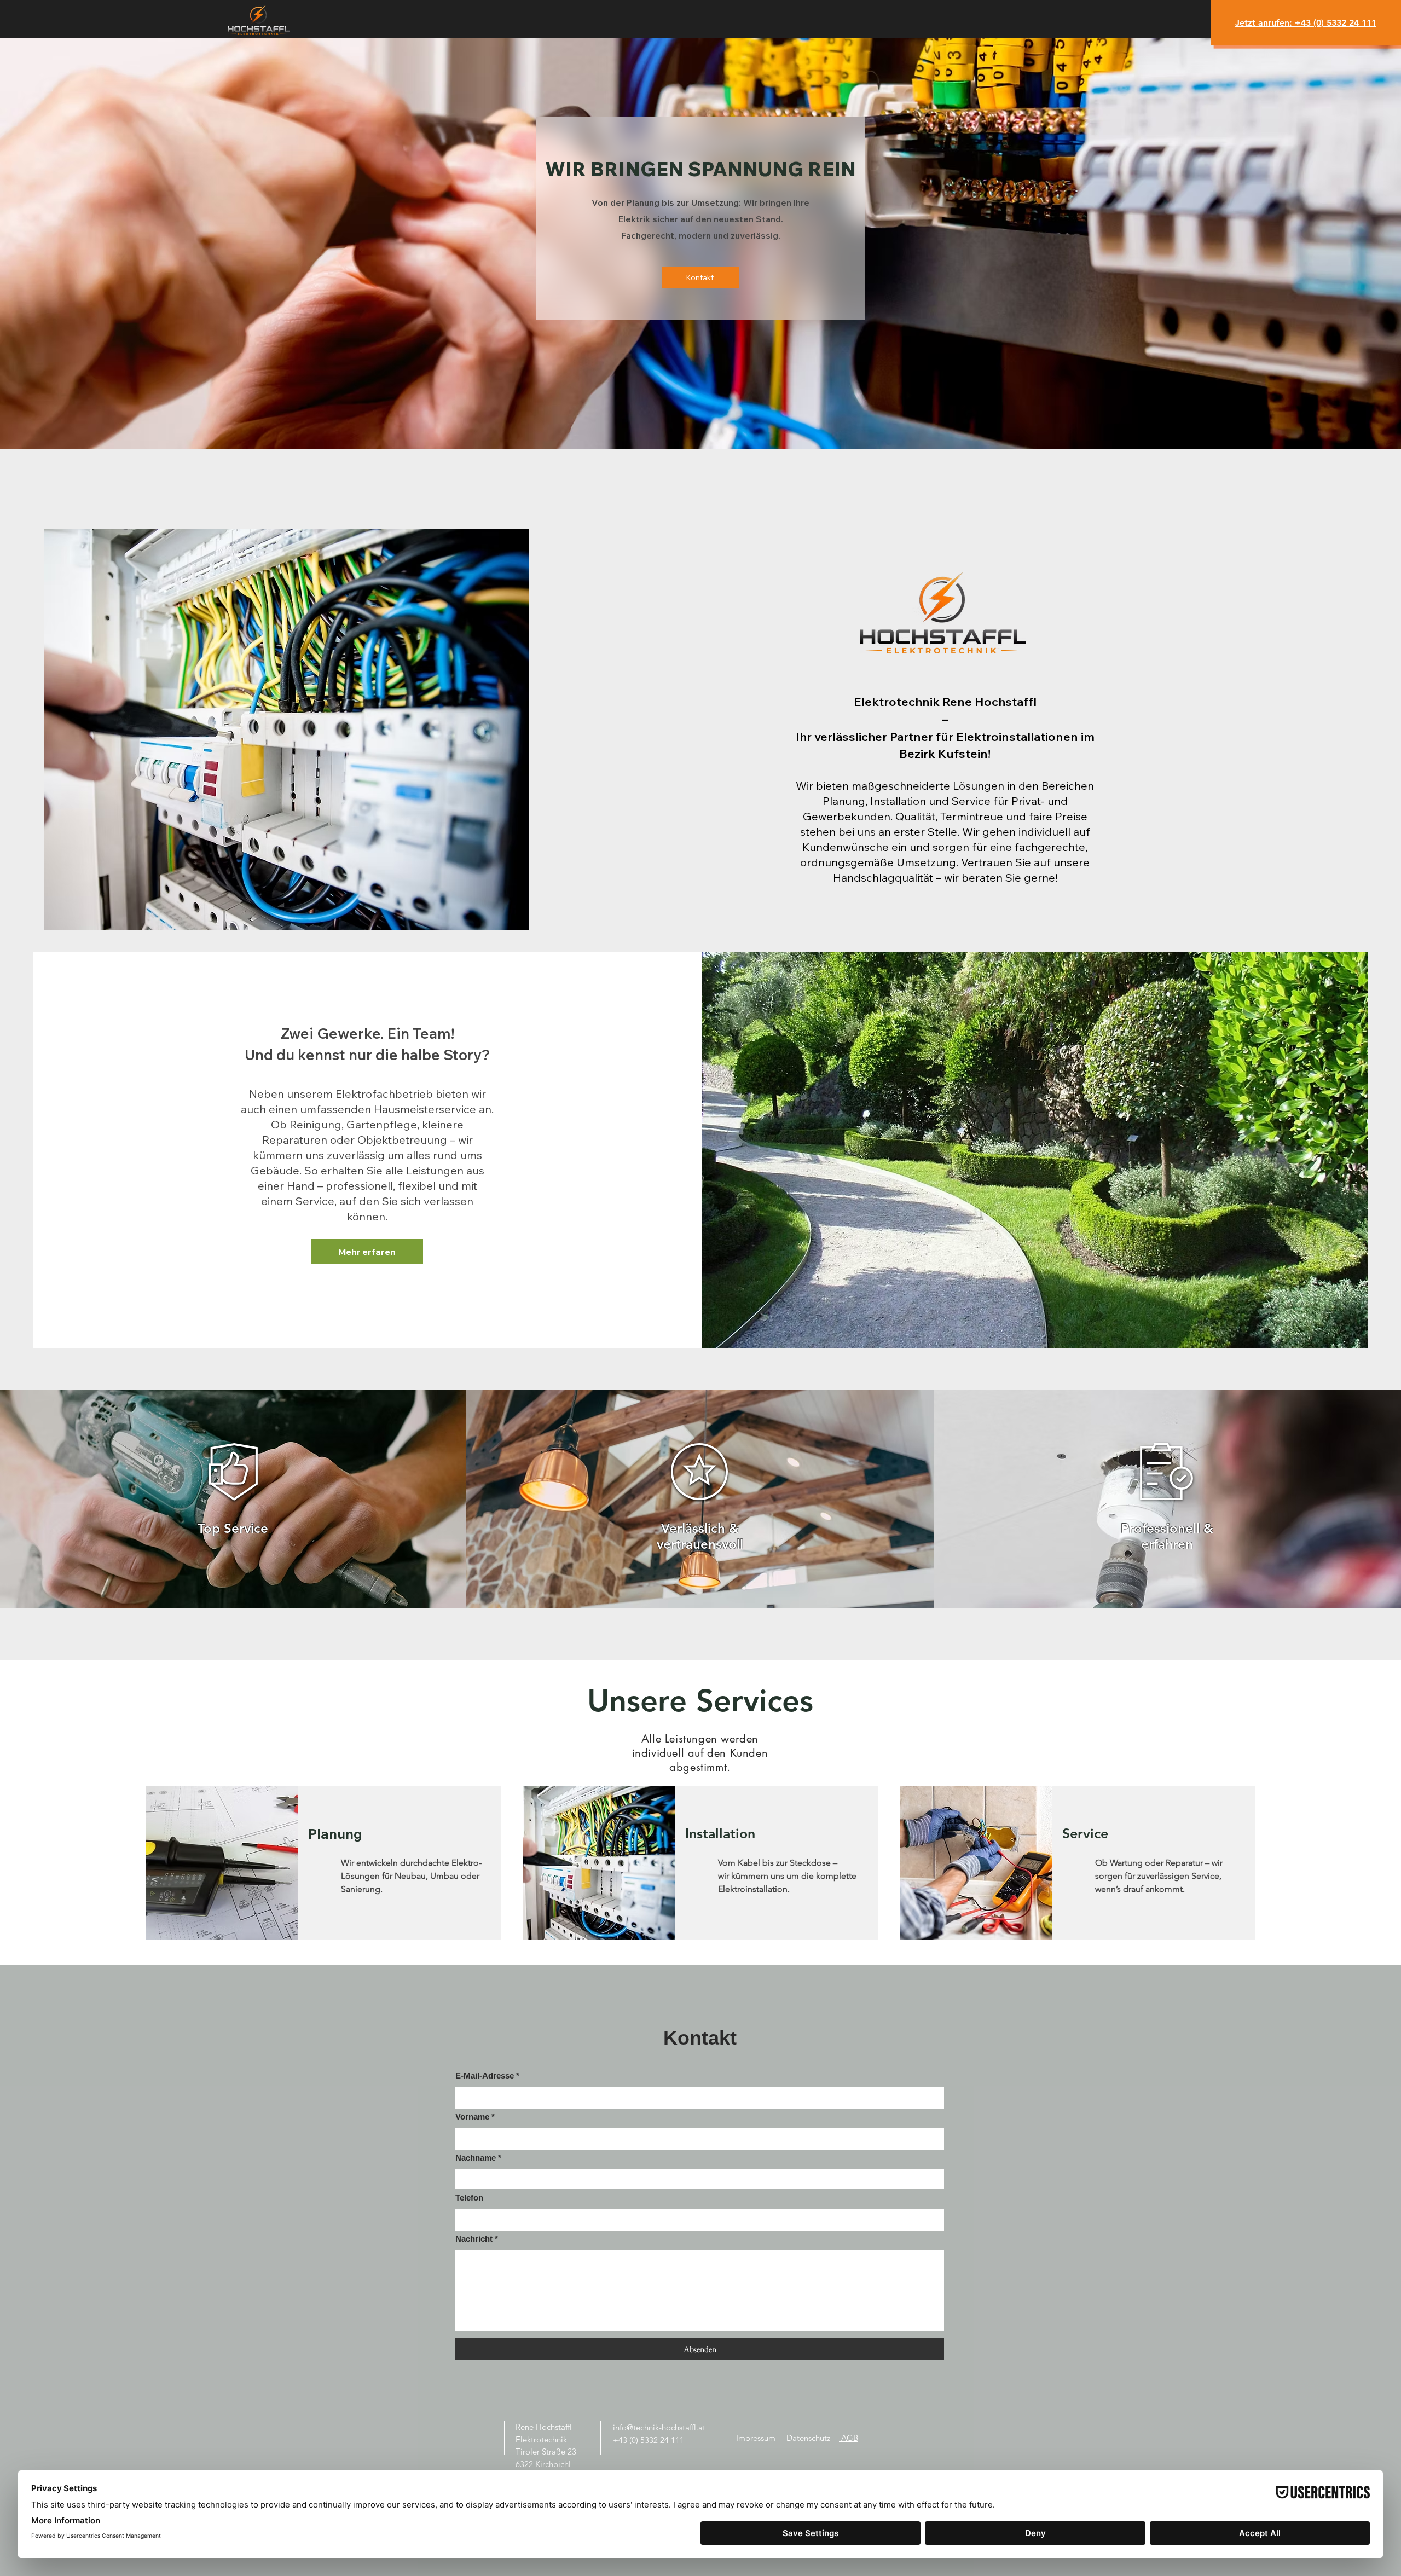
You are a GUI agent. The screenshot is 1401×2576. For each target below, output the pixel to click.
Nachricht (474, 2239)
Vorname (472, 2117)
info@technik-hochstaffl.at (659, 2427)
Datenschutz (808, 2438)
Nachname (476, 2158)
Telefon (469, 2198)
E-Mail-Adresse (485, 2076)
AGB (849, 2438)
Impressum (756, 2438)
